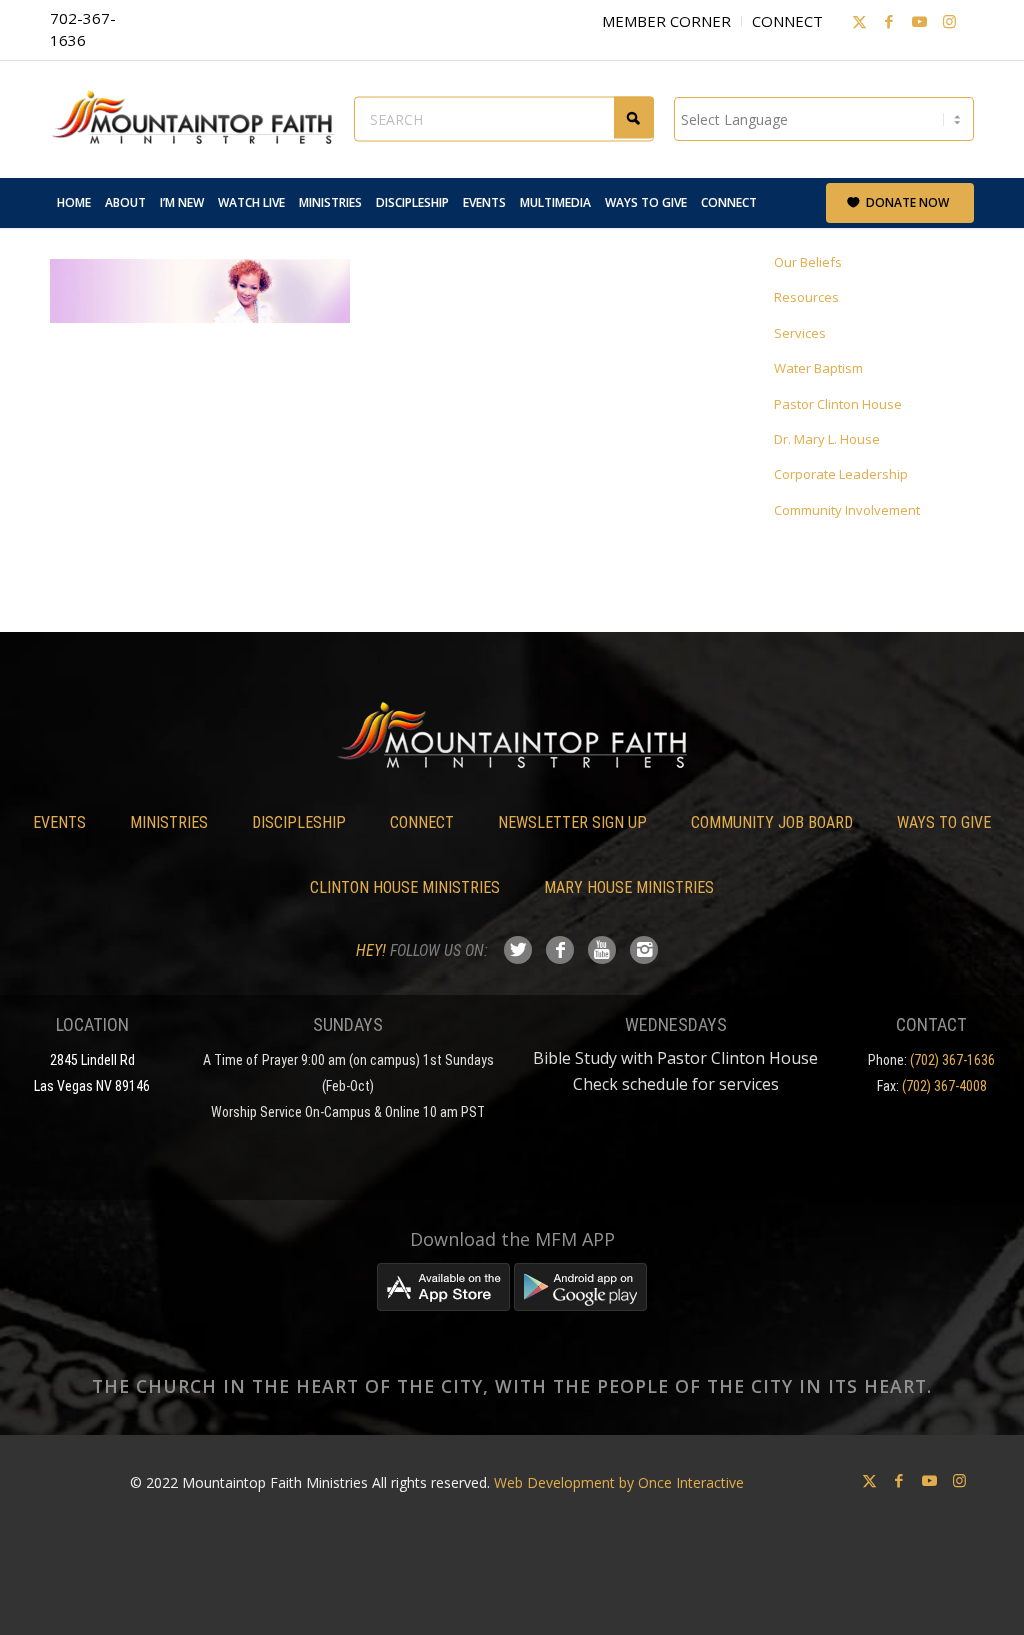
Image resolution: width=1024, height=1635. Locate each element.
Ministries (169, 822)
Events (59, 822)
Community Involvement (847, 510)
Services (800, 333)
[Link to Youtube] (919, 21)
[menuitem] (74, 203)
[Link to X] (859, 21)
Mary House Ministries (629, 887)
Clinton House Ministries (405, 887)
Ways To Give (944, 822)
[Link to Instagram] (949, 21)
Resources (806, 297)
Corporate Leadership (841, 474)
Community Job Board (772, 822)
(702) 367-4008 (944, 1086)
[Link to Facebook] (889, 21)
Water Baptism (818, 368)
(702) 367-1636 (952, 1060)
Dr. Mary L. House (827, 439)
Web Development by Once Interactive (619, 1482)
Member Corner (666, 21)
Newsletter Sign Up (572, 822)
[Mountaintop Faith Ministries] (200, 119)
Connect (787, 21)
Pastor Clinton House (838, 404)
